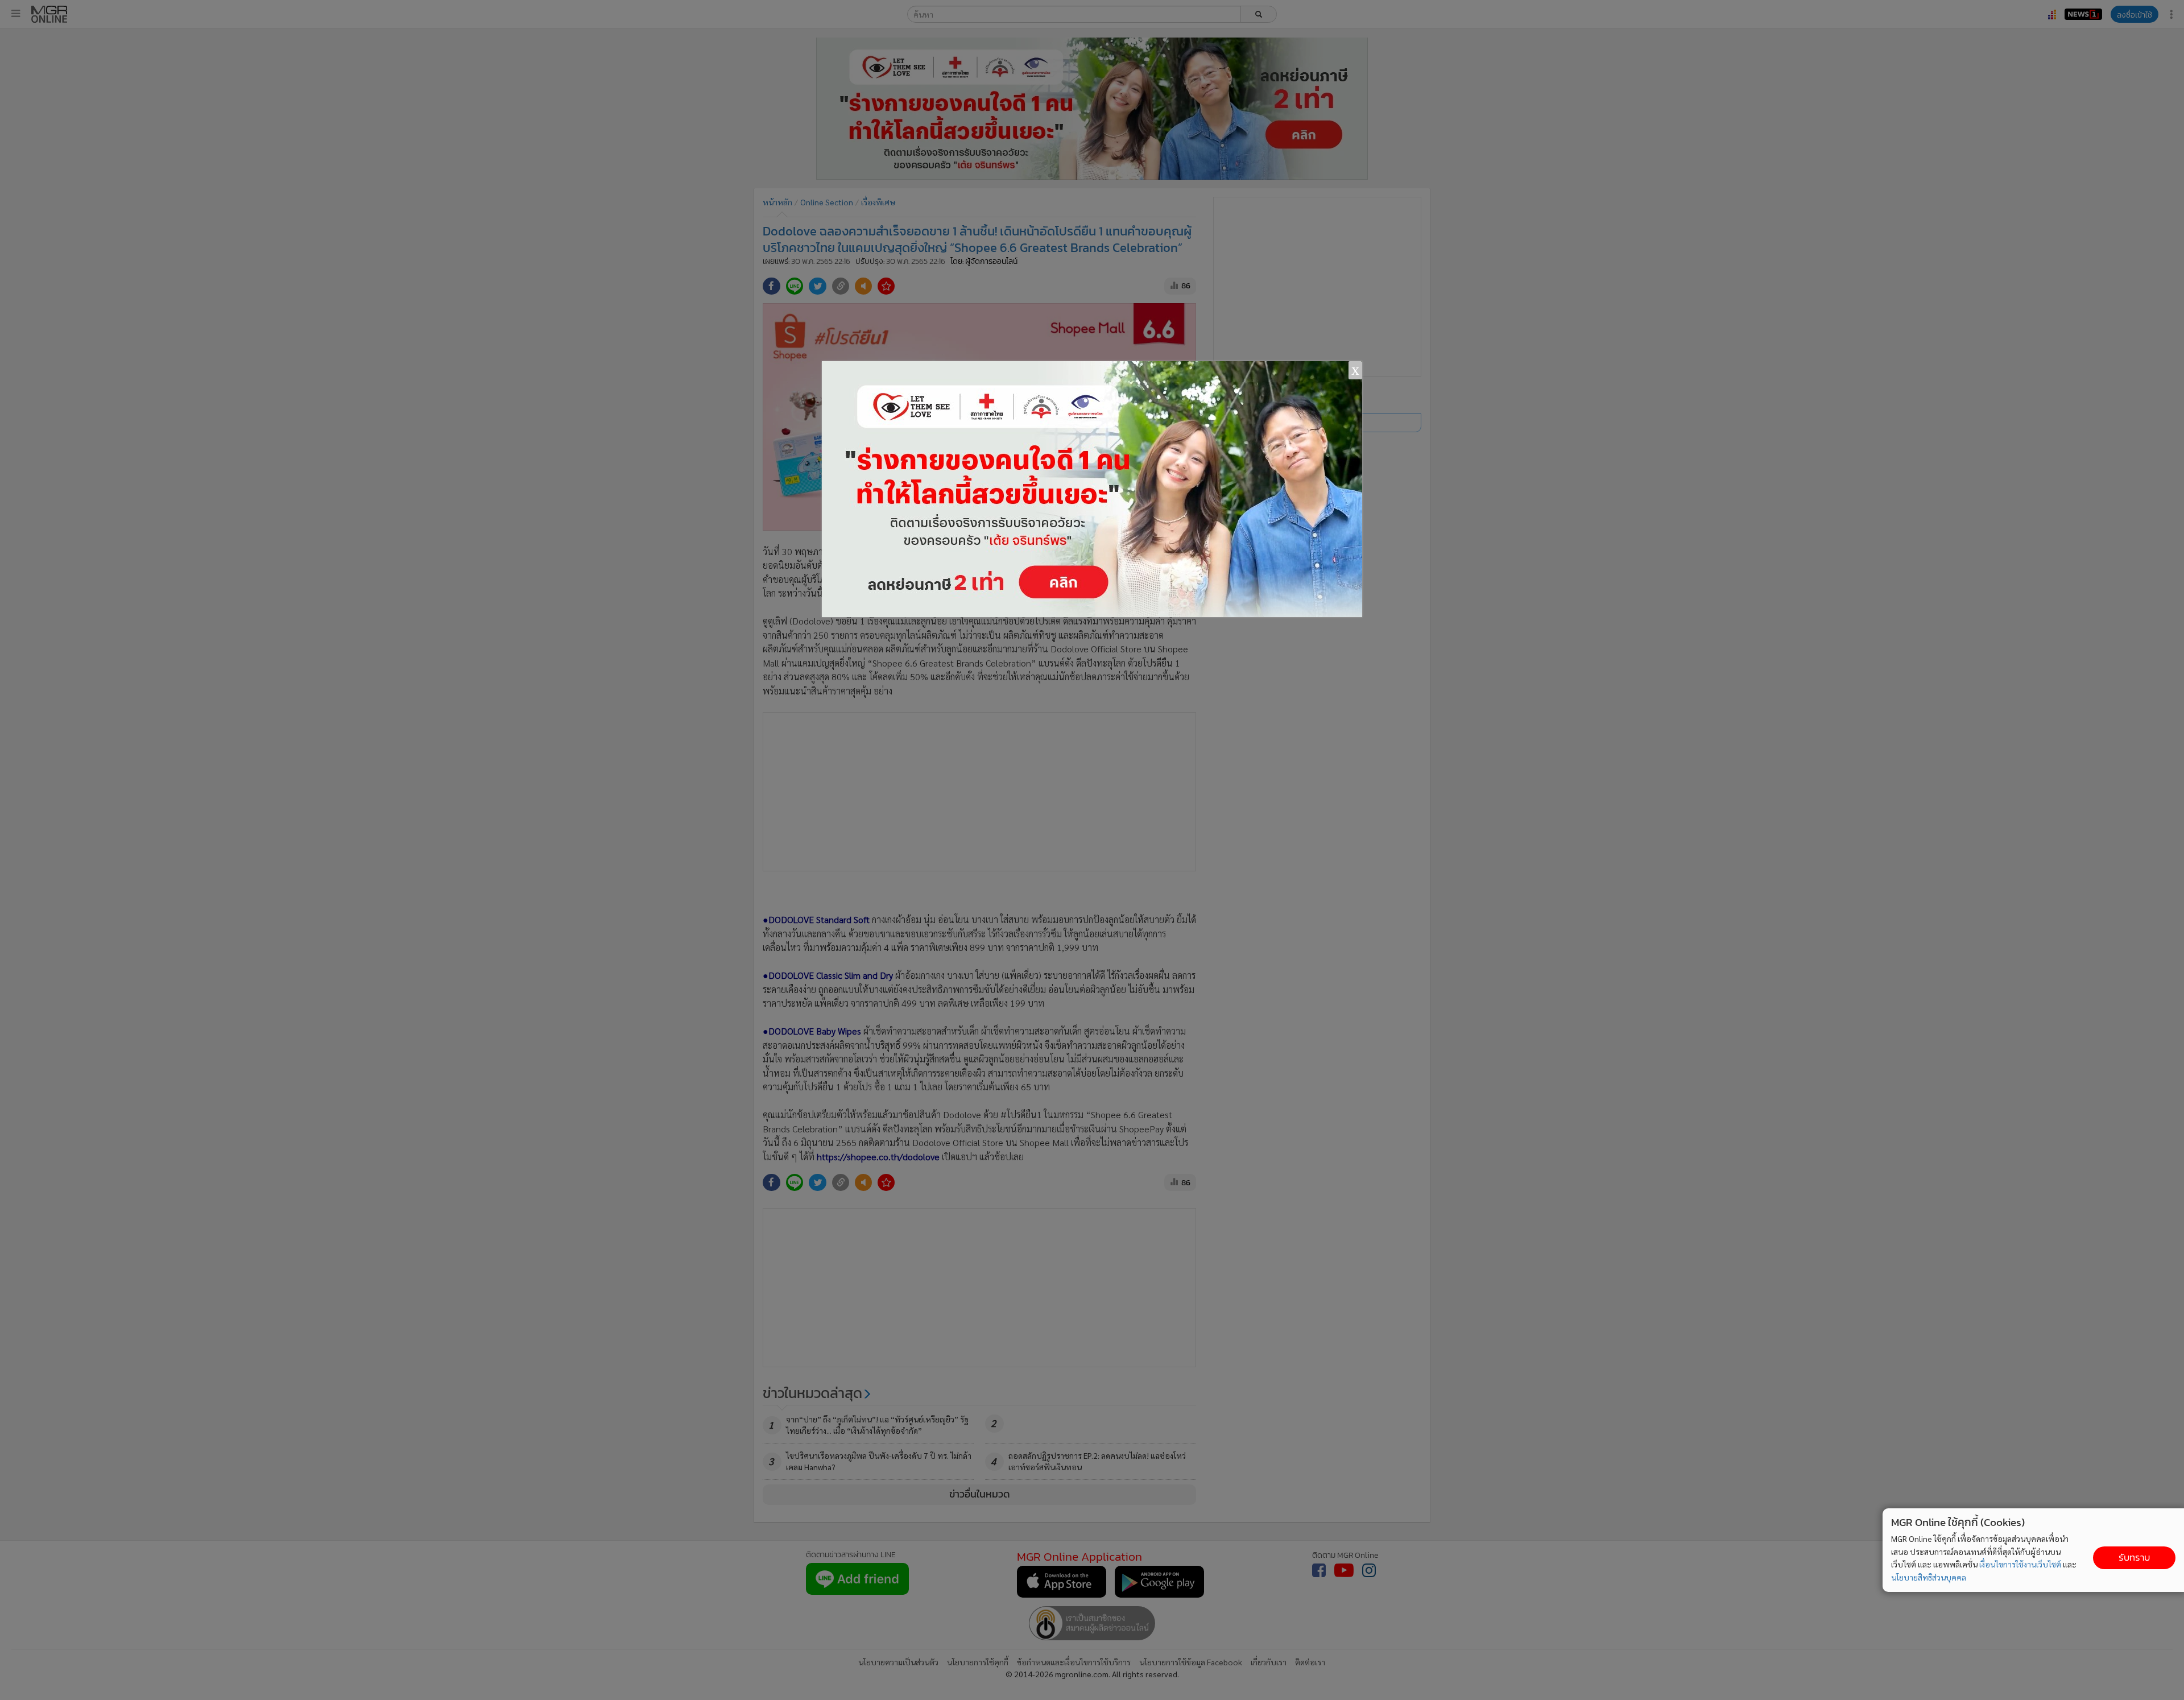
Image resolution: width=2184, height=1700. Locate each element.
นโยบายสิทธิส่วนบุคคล (1929, 1577)
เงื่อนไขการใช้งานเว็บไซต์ (2020, 1564)
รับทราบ (2134, 1558)
